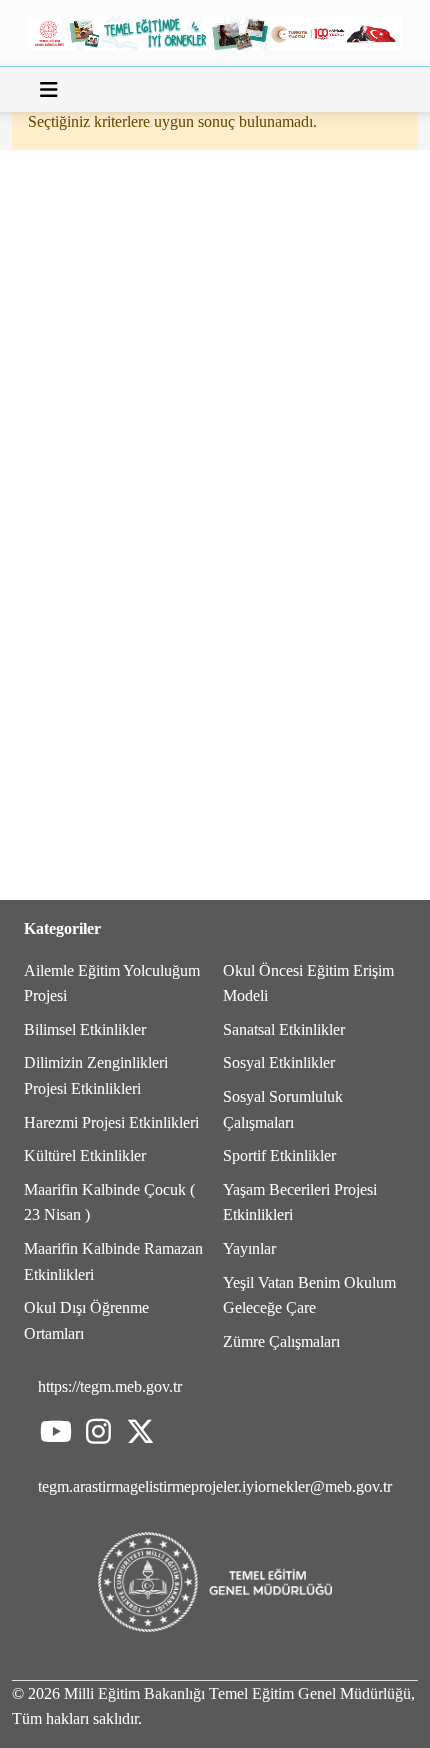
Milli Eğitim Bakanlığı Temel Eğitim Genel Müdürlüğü (237, 1693)
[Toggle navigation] (48, 90)
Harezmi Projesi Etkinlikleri (111, 1122)
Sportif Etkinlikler (279, 1155)
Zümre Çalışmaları (281, 1341)
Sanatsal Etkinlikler (284, 1029)
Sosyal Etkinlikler (279, 1062)
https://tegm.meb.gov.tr (110, 1386)
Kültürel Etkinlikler (85, 1155)
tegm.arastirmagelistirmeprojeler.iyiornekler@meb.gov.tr (215, 1486)
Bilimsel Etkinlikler (85, 1029)
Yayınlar (249, 1248)
